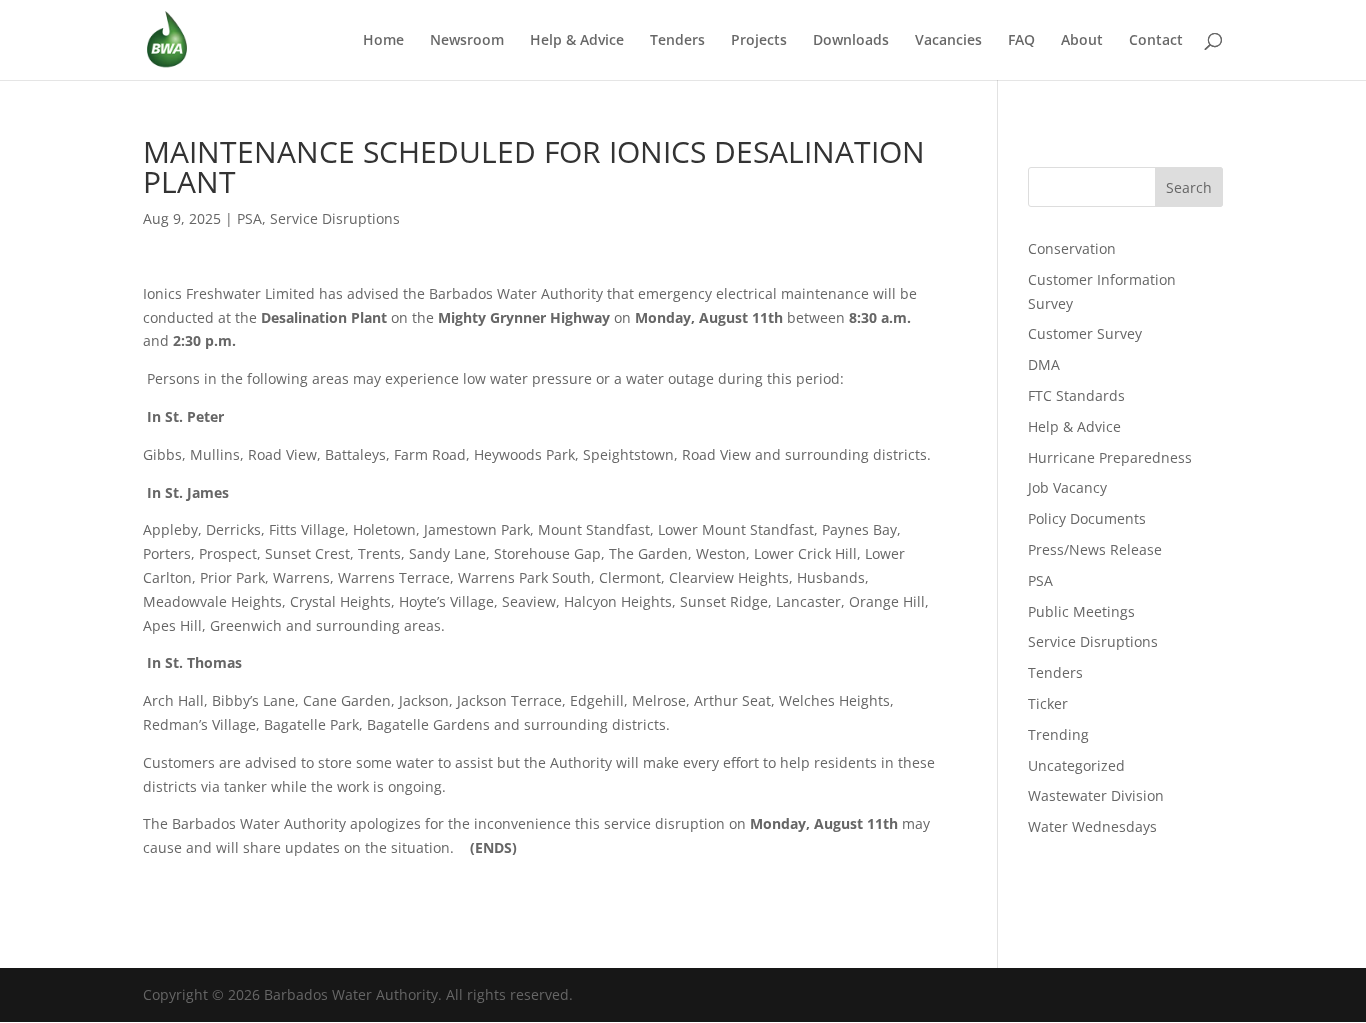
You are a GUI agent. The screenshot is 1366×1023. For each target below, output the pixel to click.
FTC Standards (1076, 395)
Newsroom (467, 41)
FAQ (1021, 41)
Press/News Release (1095, 549)
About (1082, 41)
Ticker (1048, 703)
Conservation (1072, 248)
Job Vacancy (1067, 487)
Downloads (851, 41)
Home (383, 41)
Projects (759, 41)
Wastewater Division (1096, 795)
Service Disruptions (335, 218)
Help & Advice (577, 41)
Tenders (677, 41)
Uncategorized (1076, 765)
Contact (1156, 41)
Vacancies (948, 41)
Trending (1058, 734)
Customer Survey (1085, 333)
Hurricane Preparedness (1110, 457)
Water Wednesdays (1092, 826)
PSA (249, 218)
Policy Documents (1087, 518)
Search (1189, 187)
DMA (1044, 364)
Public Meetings (1081, 611)
